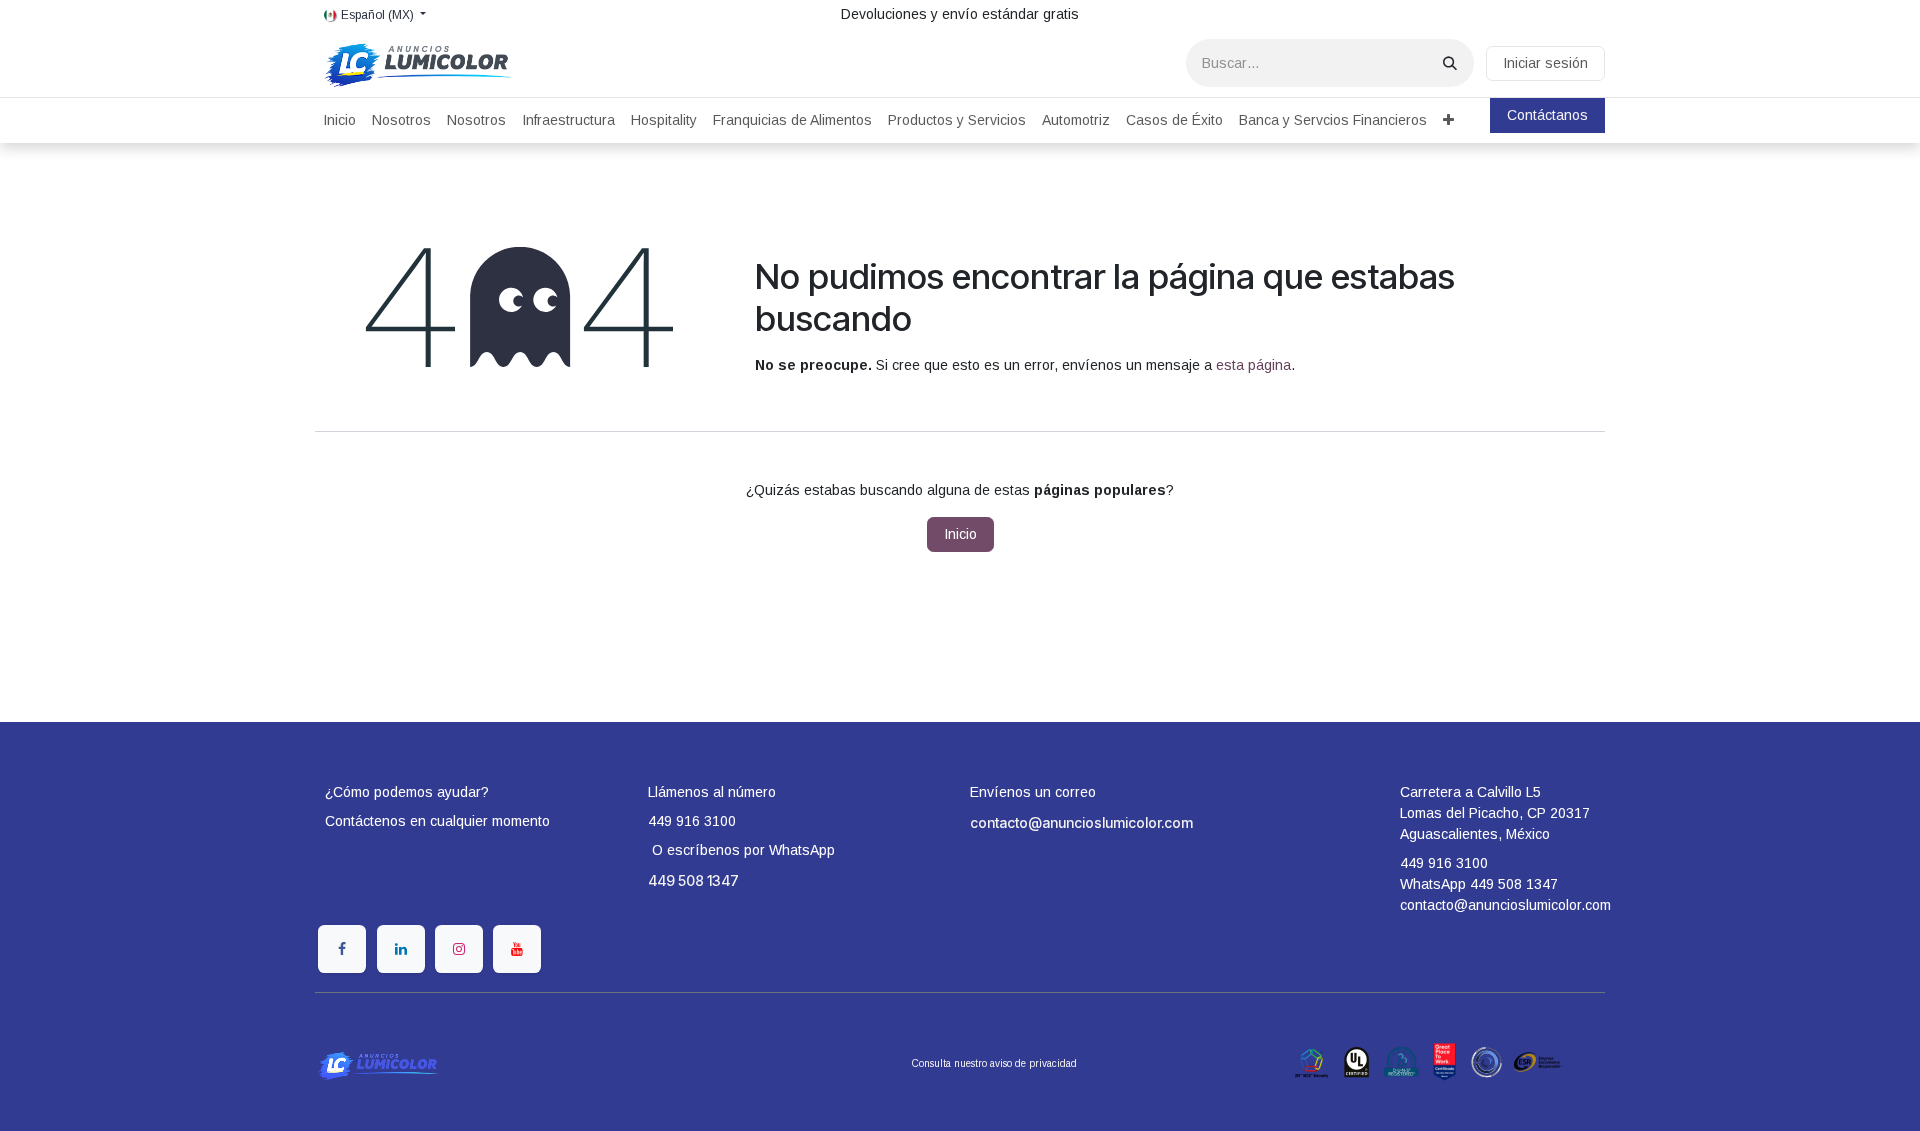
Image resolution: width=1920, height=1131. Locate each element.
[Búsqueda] (1450, 63)
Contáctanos (1547, 115)
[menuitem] (339, 120)
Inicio (960, 534)
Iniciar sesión (1545, 63)
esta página (1253, 365)
